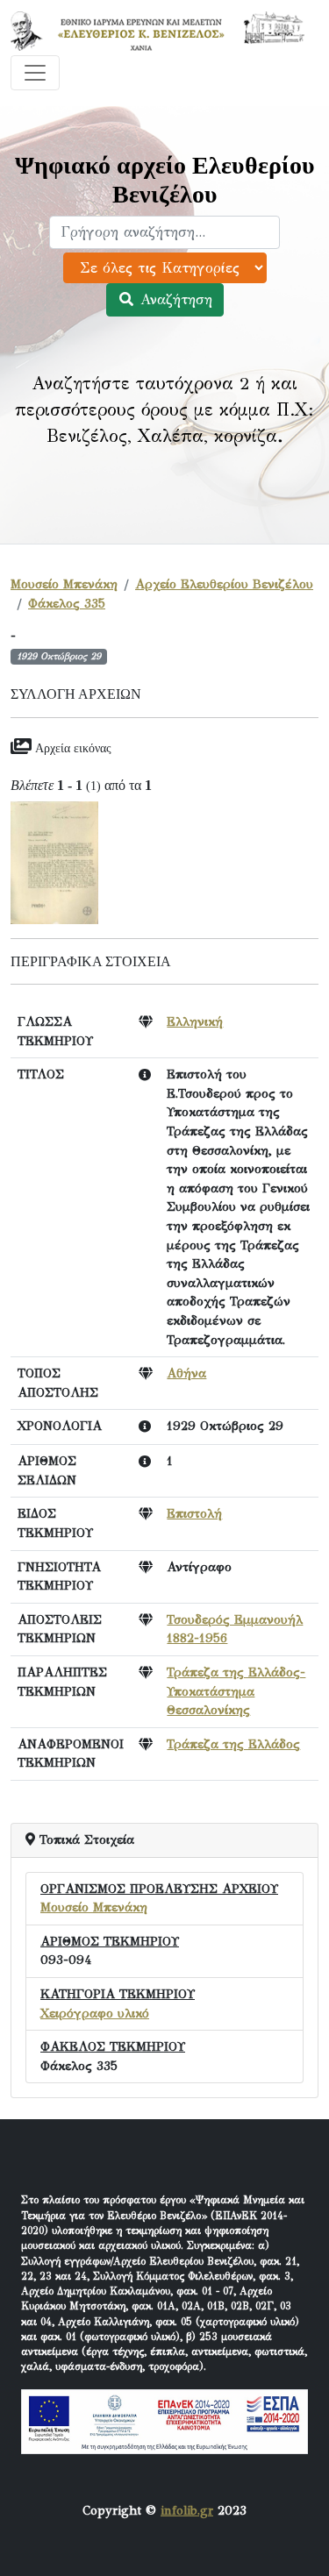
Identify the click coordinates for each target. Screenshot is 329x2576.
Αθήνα (186, 1373)
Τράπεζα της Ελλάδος (233, 1744)
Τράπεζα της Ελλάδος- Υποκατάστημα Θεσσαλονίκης (236, 1691)
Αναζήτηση (174, 299)
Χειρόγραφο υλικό (95, 2013)
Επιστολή (194, 1513)
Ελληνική (195, 1021)
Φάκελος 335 (67, 603)
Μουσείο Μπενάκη (64, 584)
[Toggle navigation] (35, 73)
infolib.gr (187, 2510)
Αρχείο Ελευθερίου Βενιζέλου (224, 584)
